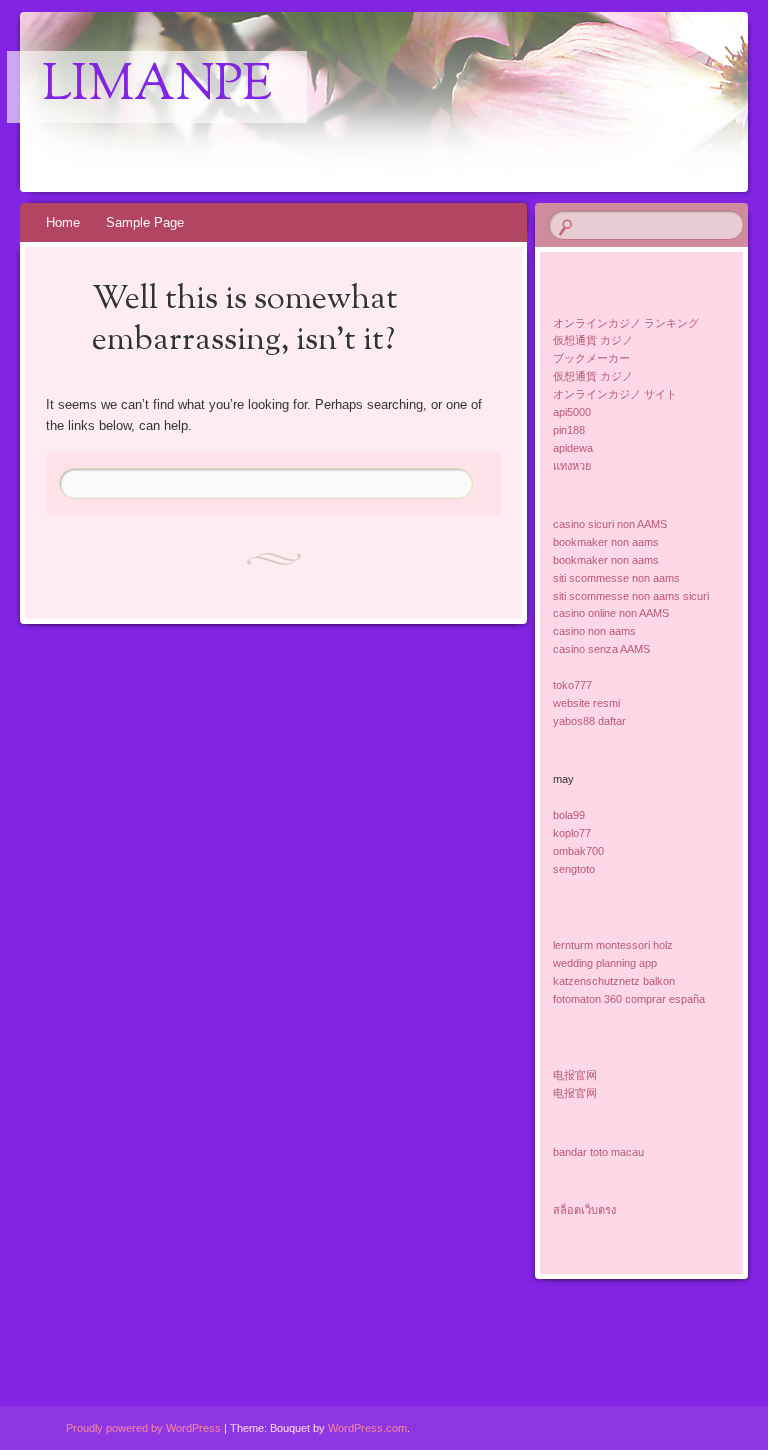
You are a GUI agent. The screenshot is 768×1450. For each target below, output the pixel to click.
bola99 (569, 815)
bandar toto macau (598, 1152)
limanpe (157, 87)
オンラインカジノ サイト (615, 394)
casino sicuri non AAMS (610, 524)
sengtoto (574, 869)
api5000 (572, 412)
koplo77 (572, 833)
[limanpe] (327, 102)
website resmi (586, 703)
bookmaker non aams (606, 542)
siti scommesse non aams (616, 578)
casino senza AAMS (601, 649)
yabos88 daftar (589, 721)
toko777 (572, 685)
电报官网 (575, 1075)
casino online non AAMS (611, 613)
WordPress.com (367, 1428)
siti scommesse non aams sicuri (631, 596)
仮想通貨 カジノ (593, 340)
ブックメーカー (591, 358)
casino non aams (594, 631)
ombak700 (578, 851)
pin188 (569, 430)
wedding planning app (605, 963)
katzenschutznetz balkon (614, 981)
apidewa (573, 448)
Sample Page (145, 222)
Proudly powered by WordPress (143, 1428)
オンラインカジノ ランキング (626, 323)
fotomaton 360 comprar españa (629, 999)
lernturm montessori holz (613, 945)
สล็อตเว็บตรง (584, 1210)
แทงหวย (572, 466)
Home (63, 222)
